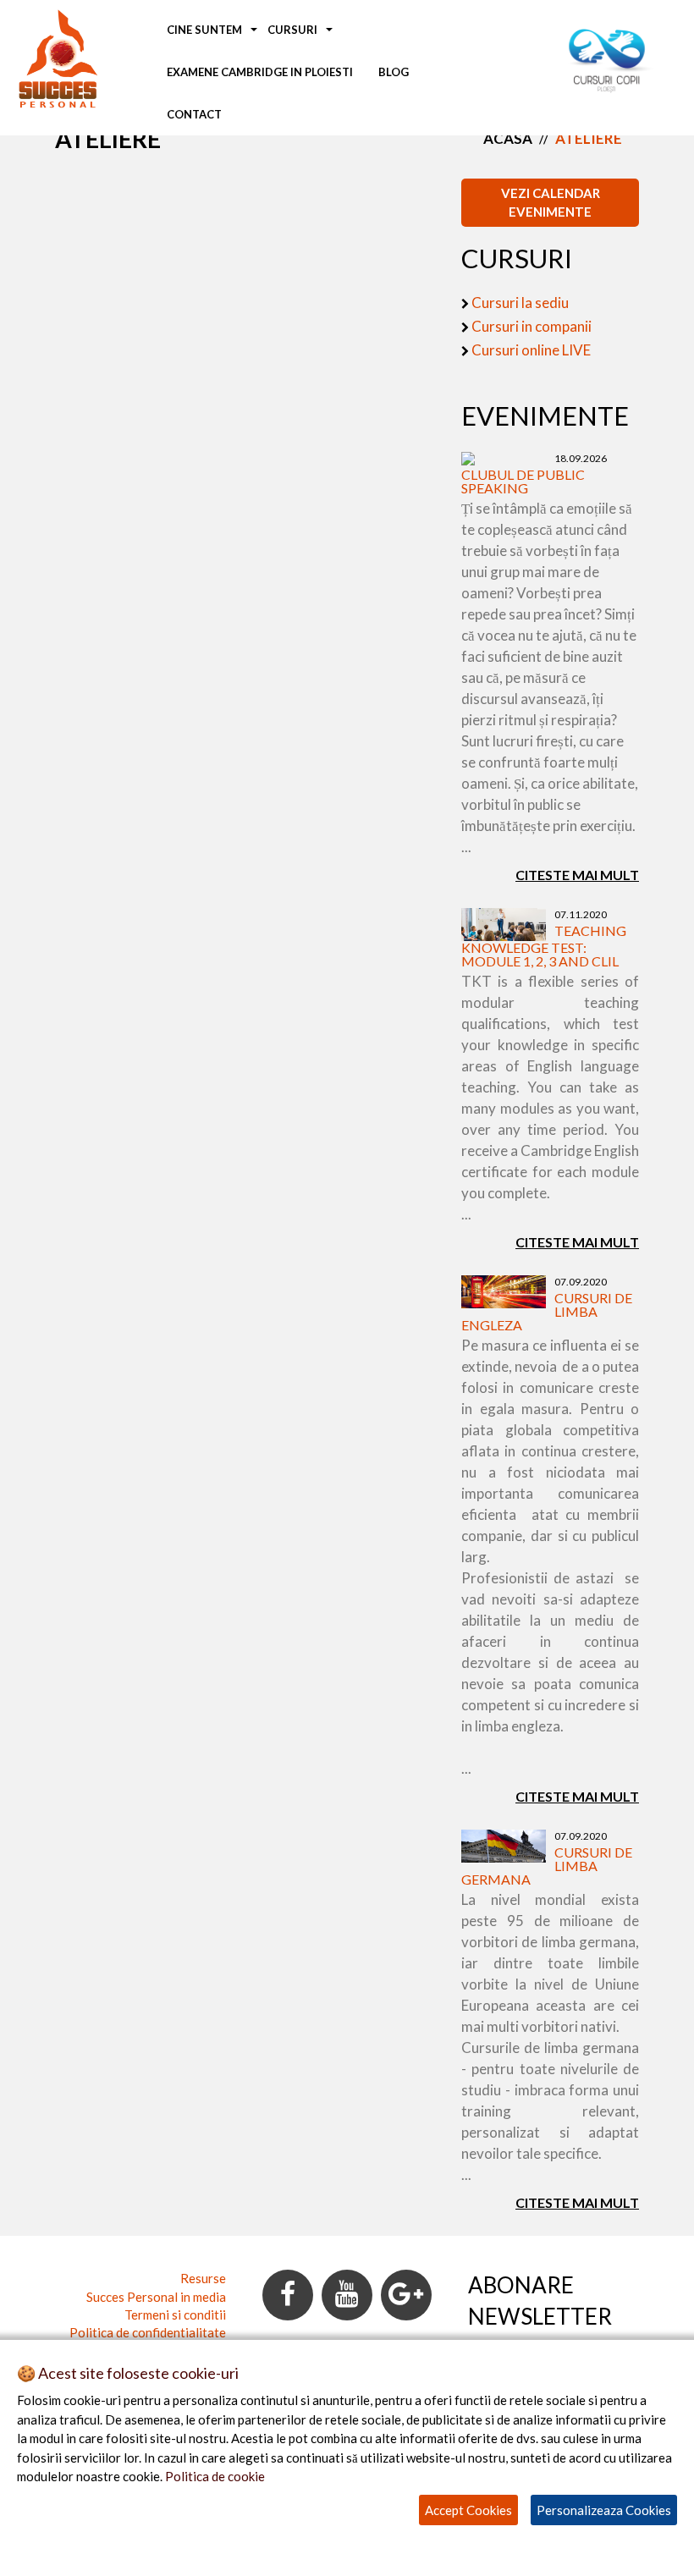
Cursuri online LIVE (531, 350)
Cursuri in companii (532, 326)
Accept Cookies (468, 2510)
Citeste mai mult (577, 875)
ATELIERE (589, 138)
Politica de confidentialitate (148, 2332)
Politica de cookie (215, 2476)
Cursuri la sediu (520, 303)
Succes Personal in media (156, 2297)
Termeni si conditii (175, 2315)
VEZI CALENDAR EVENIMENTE (551, 202)
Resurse (203, 2278)
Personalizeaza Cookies (604, 2510)
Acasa (508, 138)
